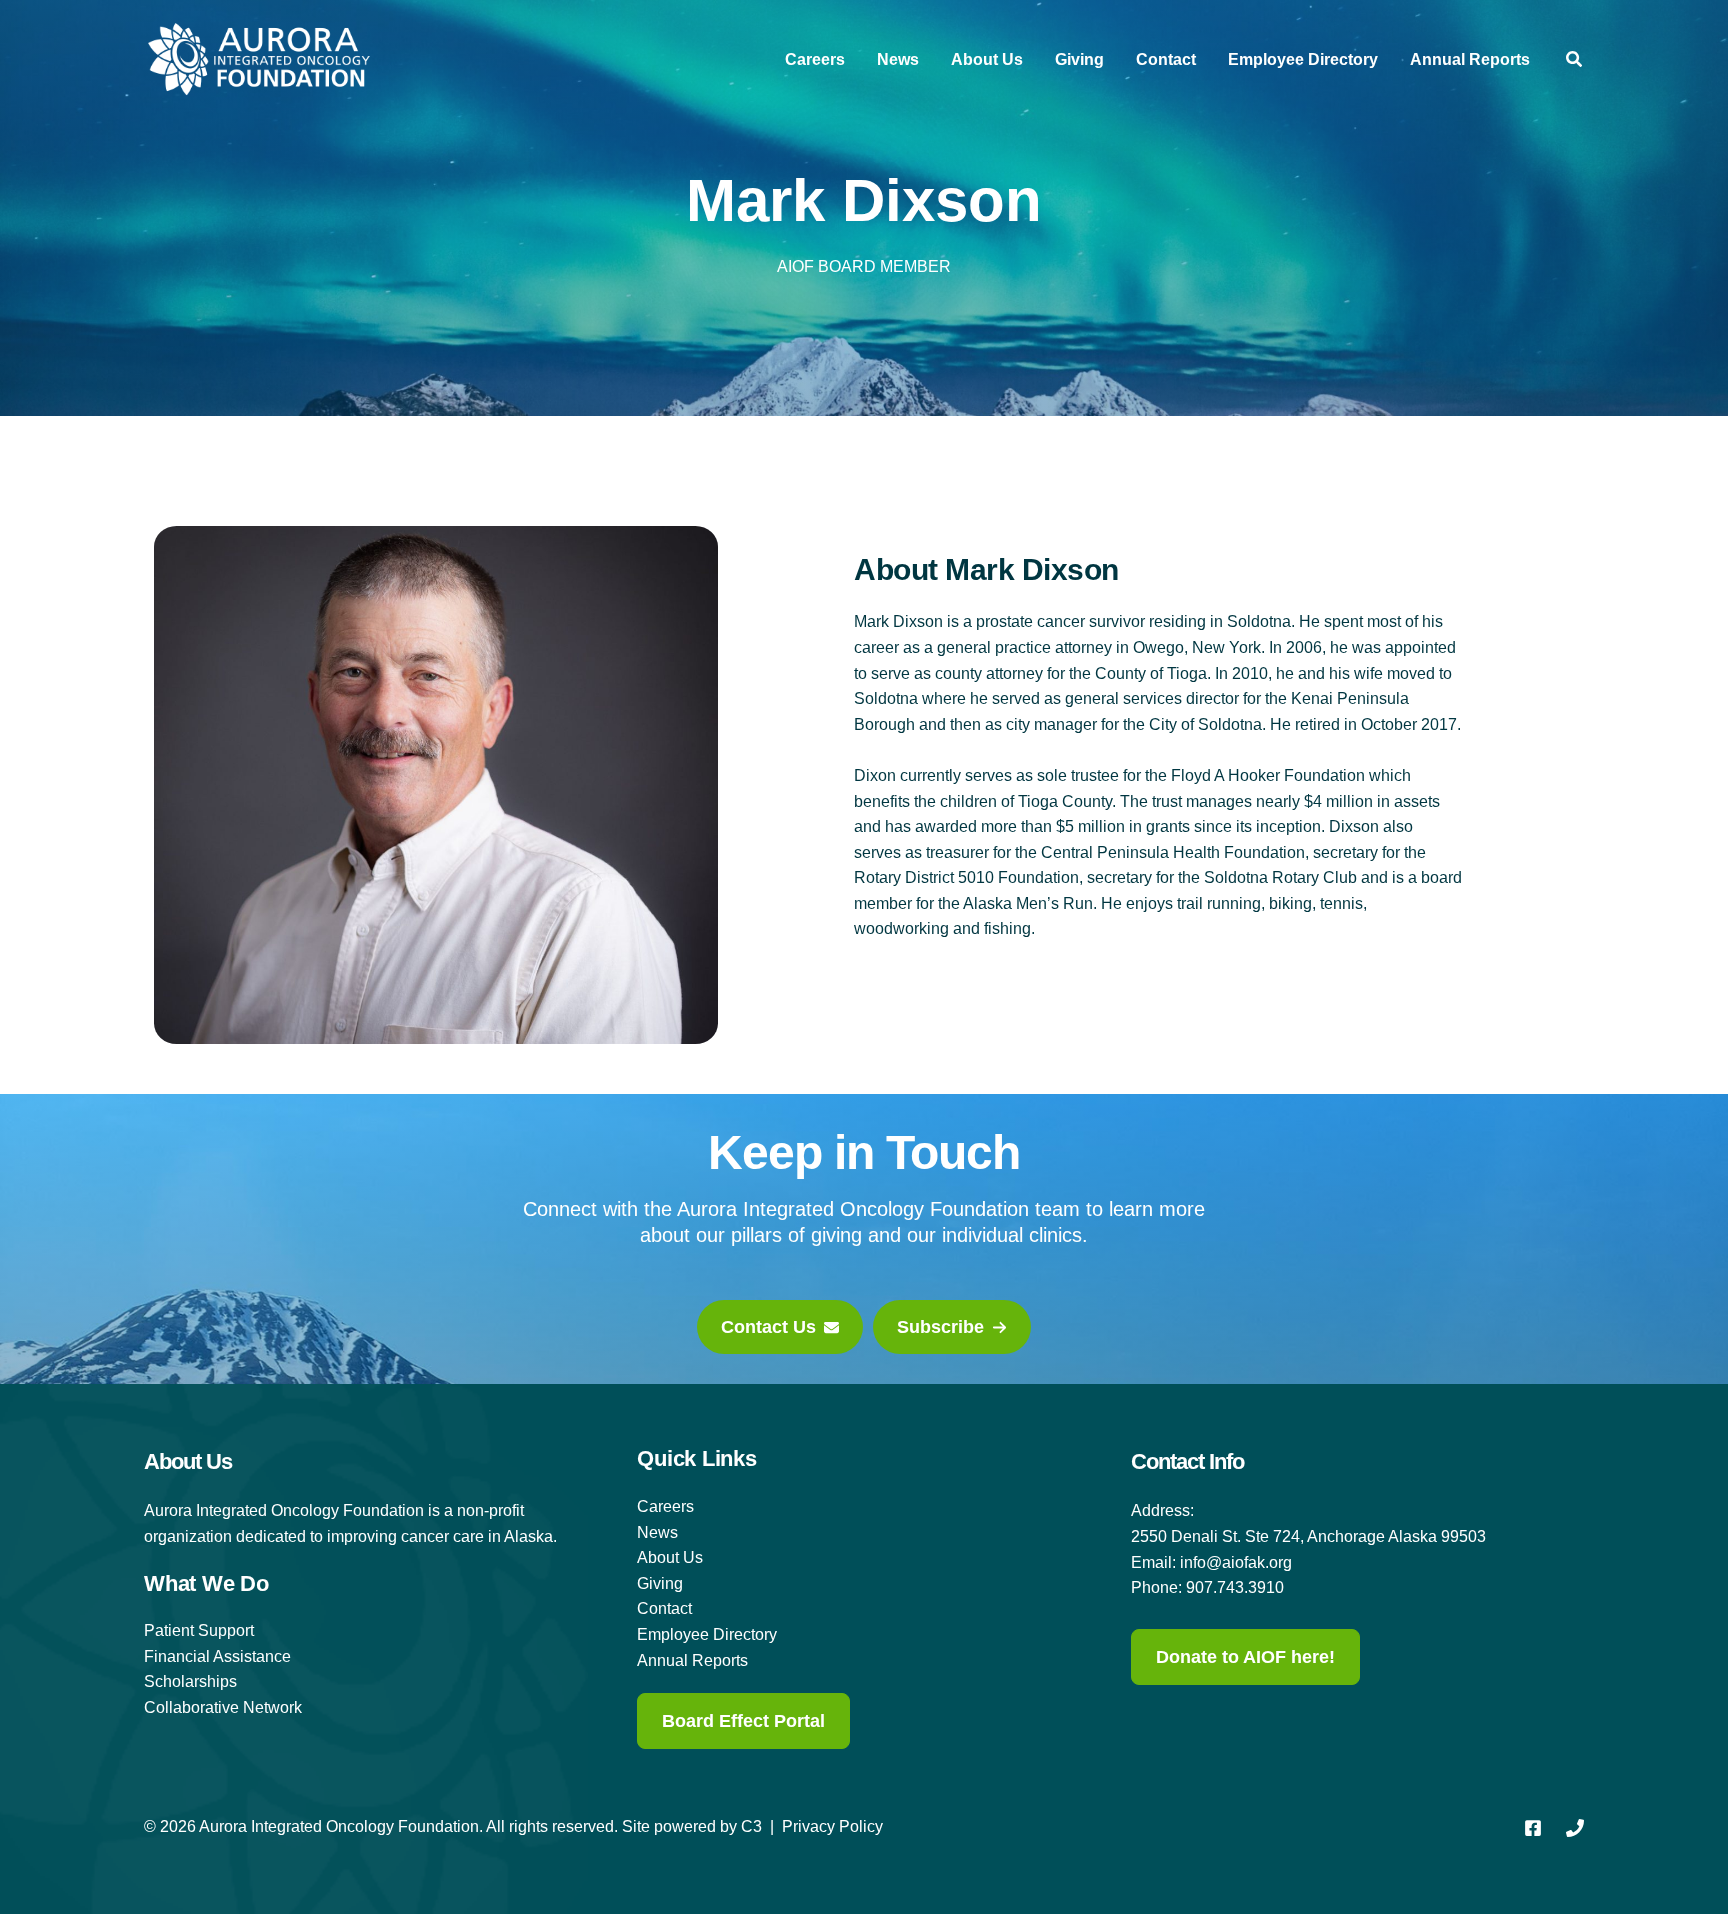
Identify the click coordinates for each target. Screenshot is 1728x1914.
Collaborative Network (223, 1707)
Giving (1079, 59)
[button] (1575, 62)
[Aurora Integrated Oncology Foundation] (259, 58)
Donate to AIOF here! (1245, 1657)
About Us (987, 59)
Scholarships (190, 1681)
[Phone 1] (1575, 1828)
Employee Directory (1303, 59)
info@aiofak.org (1236, 1562)
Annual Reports (1470, 59)
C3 (751, 1826)
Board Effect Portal (743, 1721)
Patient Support (199, 1630)
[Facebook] (1533, 1828)
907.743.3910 (1235, 1587)
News (898, 59)
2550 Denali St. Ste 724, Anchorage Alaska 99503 (1308, 1536)
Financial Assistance (217, 1656)
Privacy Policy (832, 1826)
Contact (1166, 59)
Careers (815, 59)
